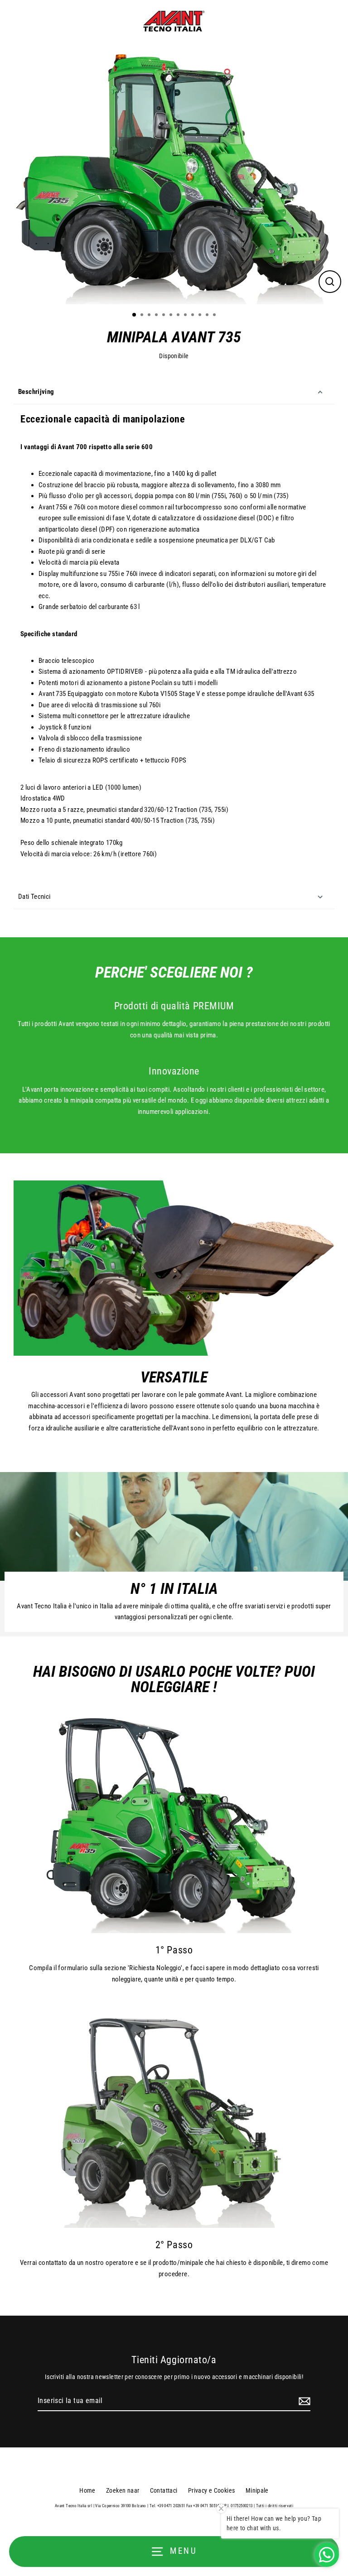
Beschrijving (36, 392)
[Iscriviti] (303, 2401)
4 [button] (157, 316)
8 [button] (186, 316)
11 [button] (208, 316)
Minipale (257, 2490)
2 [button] (143, 316)
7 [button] (179, 316)
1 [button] (135, 315)
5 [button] (164, 316)
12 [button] (215, 316)
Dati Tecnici (34, 897)
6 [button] (172, 316)
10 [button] (201, 316)
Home (87, 2490)
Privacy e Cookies (212, 2490)
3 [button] (150, 316)
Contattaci (164, 2490)
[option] (174, 174)
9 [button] (193, 316)
